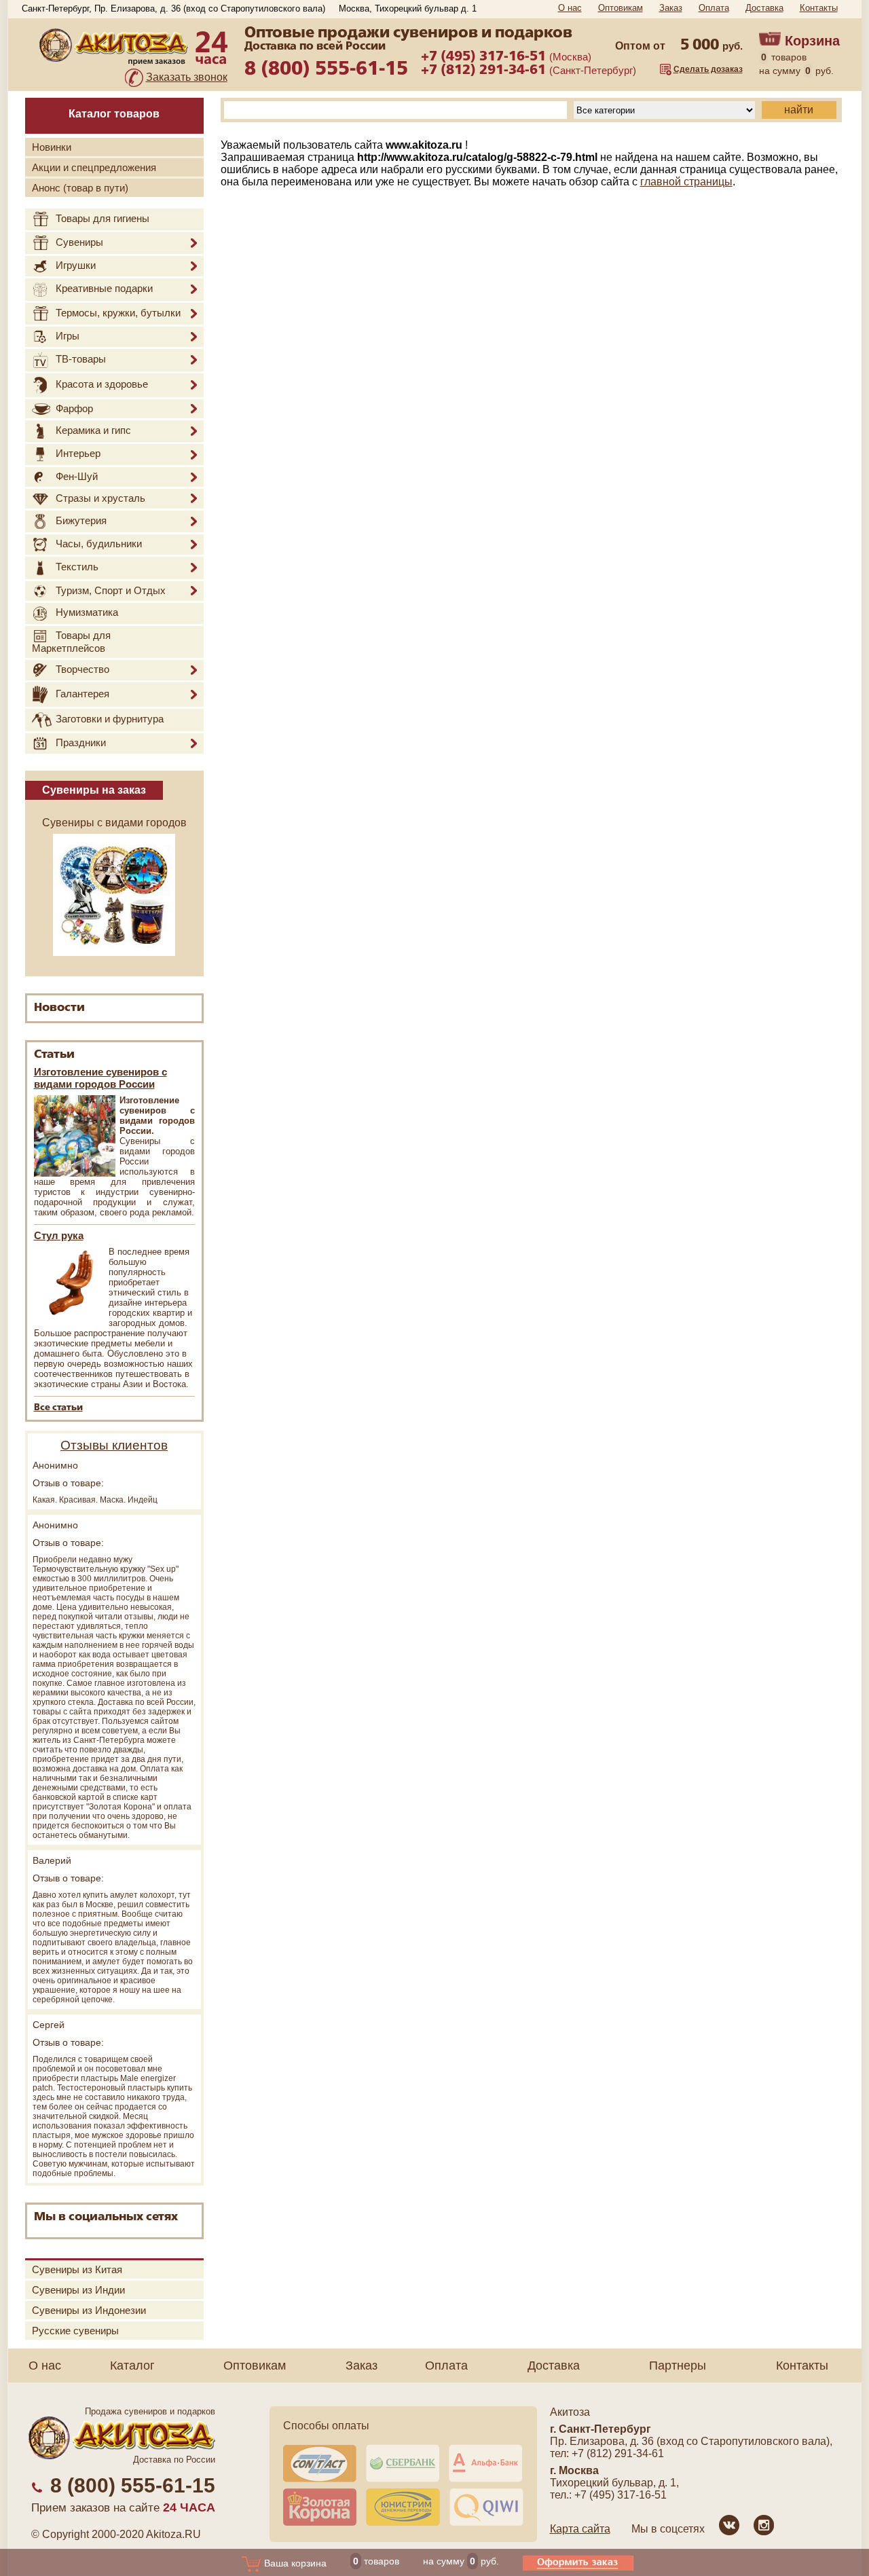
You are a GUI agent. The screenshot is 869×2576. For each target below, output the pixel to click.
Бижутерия (81, 520)
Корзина (812, 41)
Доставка (764, 8)
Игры (68, 336)
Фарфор (74, 408)
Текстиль (77, 567)
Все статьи (58, 1408)
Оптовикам (621, 8)
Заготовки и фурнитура (110, 719)
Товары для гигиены (103, 218)
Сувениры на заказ (94, 790)
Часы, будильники (99, 544)
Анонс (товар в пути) (80, 188)
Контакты (819, 8)
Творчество (82, 669)
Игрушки (76, 265)
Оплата (714, 8)
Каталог (132, 2366)
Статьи (54, 1055)
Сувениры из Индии (78, 2290)
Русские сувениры (75, 2331)
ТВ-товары (81, 359)
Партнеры (678, 2366)
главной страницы (686, 182)
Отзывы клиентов (114, 1445)
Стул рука (59, 1235)
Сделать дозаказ (708, 69)
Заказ (671, 8)
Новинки (52, 147)
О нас (570, 8)
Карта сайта (580, 2529)
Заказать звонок (187, 77)
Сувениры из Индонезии (89, 2310)
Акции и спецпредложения (94, 167)
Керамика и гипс (93, 430)
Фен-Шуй (77, 476)
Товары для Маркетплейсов (71, 642)
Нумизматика (87, 613)
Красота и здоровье (102, 384)
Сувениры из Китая (77, 2269)
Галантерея (82, 694)
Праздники (81, 742)
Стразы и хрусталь (100, 498)
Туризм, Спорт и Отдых (111, 590)
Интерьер (78, 454)
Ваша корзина (294, 2563)
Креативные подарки (104, 288)
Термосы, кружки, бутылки (118, 313)
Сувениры (79, 242)
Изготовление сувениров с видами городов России (100, 1078)
